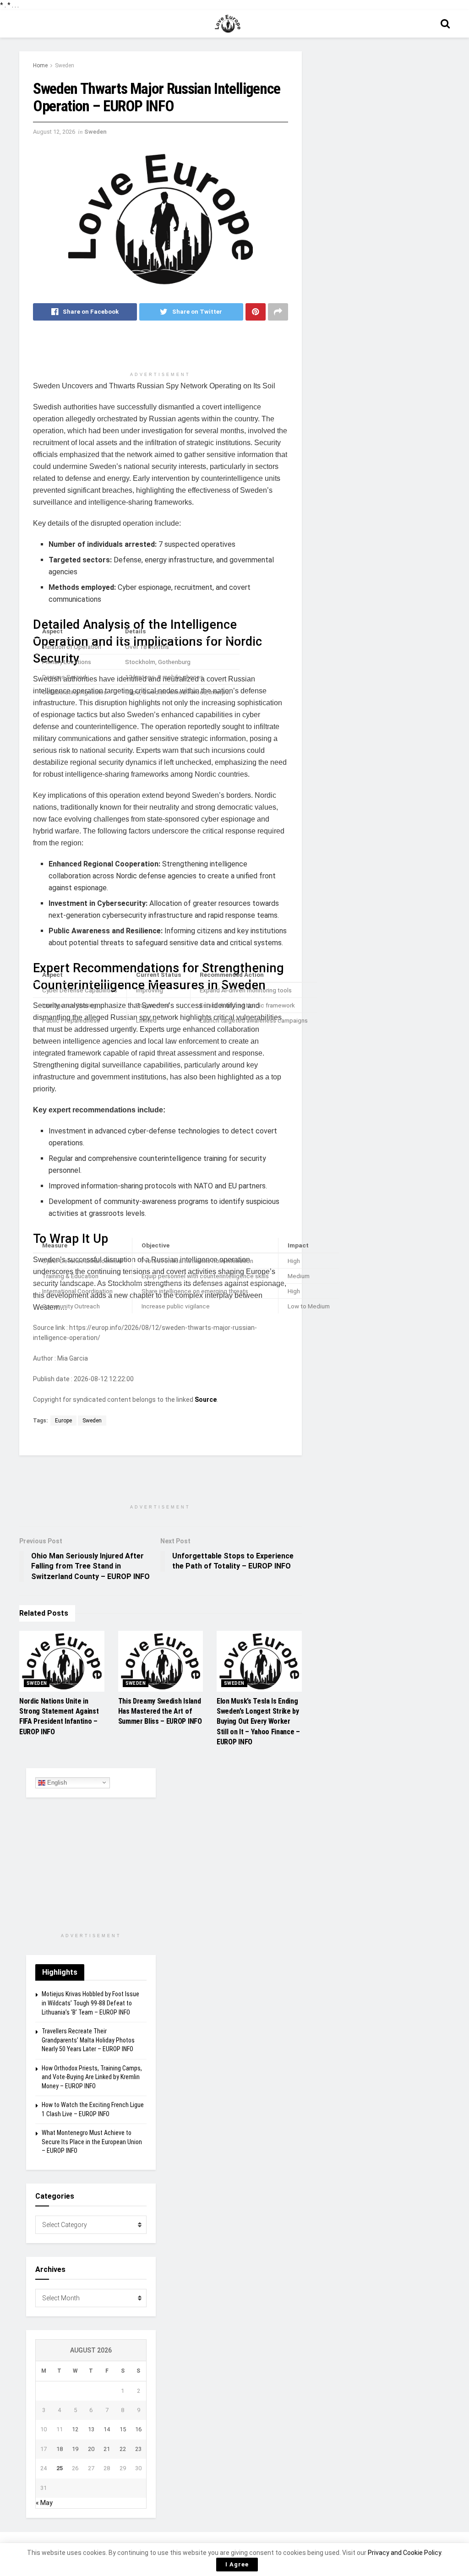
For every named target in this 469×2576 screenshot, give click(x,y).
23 (138, 2449)
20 (91, 2449)
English (56, 1782)
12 (75, 2429)
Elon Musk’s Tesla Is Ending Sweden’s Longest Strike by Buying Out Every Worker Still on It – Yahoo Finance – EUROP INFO (258, 1722)
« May (44, 2503)
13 (91, 2429)
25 (60, 2468)
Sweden (65, 65)
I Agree (237, 2564)
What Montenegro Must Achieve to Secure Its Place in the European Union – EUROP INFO (92, 2142)
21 (107, 2449)
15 (123, 2429)
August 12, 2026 (54, 132)
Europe (63, 1421)
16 (138, 2429)
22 (123, 2449)
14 (107, 2429)
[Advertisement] (160, 350)
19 (75, 2449)
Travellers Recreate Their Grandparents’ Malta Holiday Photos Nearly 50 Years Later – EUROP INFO (88, 2040)
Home (40, 65)
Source (206, 1400)
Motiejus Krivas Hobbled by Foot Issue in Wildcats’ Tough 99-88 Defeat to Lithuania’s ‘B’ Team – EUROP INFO (90, 2003)
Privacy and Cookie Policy (404, 2553)
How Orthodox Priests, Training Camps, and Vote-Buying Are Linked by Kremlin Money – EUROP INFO (92, 2077)
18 (60, 2449)
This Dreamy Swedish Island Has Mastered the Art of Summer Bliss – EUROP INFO (160, 1711)
